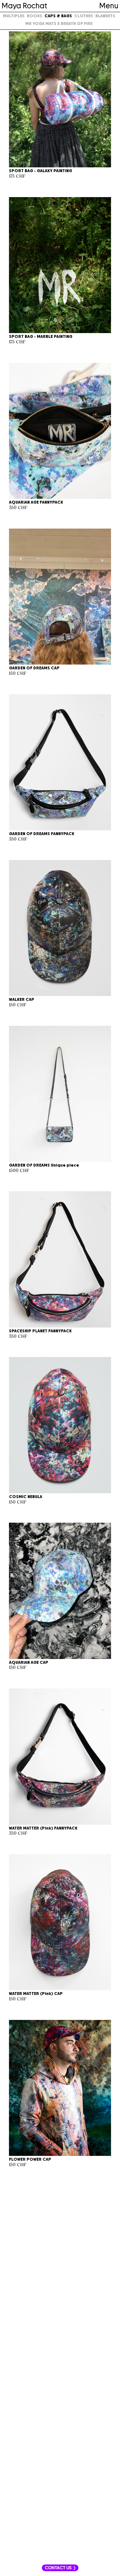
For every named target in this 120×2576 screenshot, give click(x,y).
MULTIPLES (14, 16)
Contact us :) (60, 2568)
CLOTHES (84, 16)
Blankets (105, 16)
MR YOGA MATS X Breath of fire (59, 24)
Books (35, 16)
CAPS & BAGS (58, 16)
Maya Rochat (24, 6)
